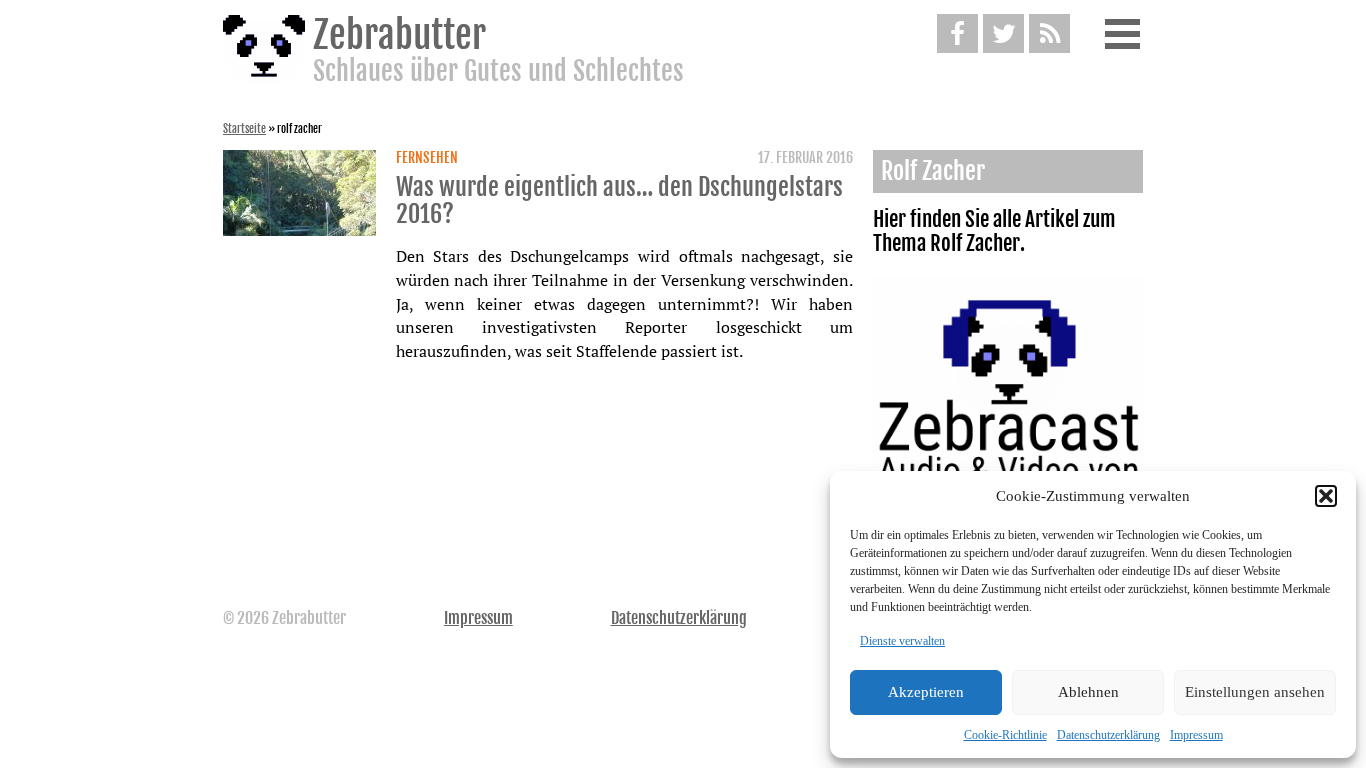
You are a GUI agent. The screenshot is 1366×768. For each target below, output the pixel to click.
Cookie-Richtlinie (1005, 735)
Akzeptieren (926, 692)
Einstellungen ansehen (1255, 692)
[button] (1326, 496)
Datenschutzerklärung (1108, 735)
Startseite (244, 129)
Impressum (1196, 735)
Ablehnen (1088, 692)
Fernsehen (427, 158)
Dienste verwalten (902, 641)
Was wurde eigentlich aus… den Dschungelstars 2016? (619, 201)
